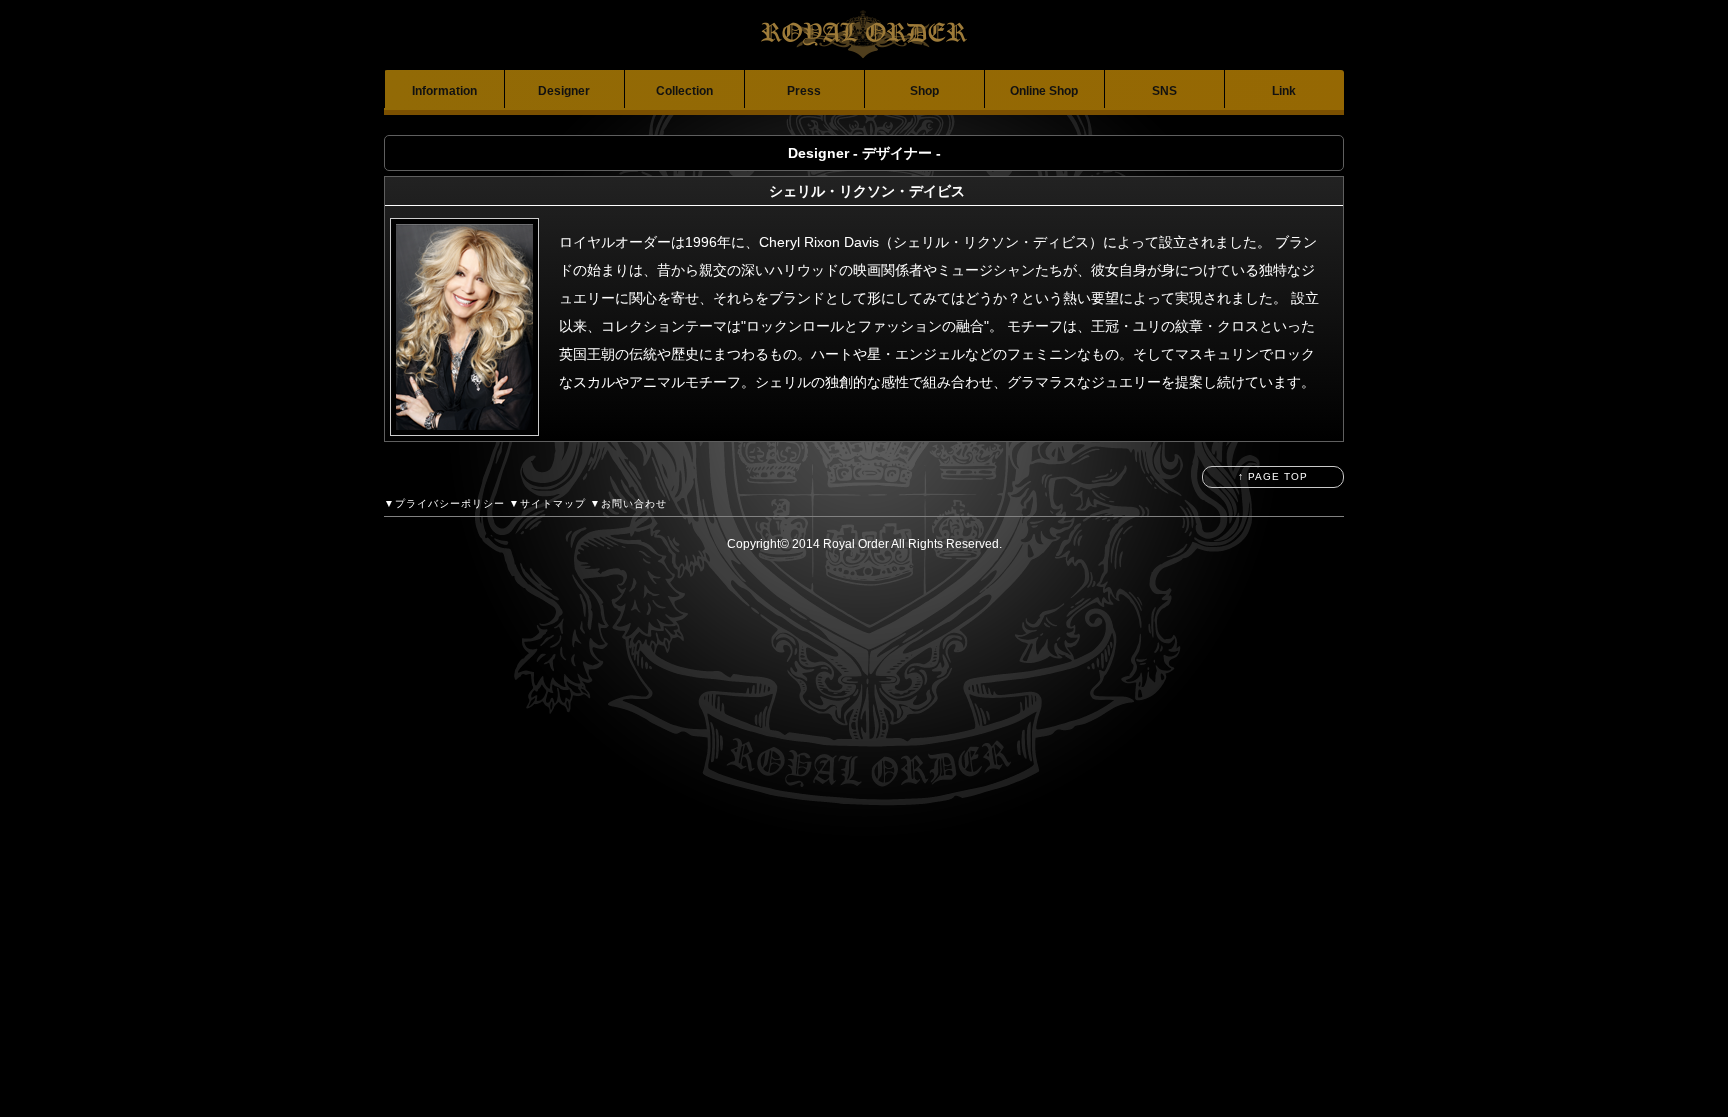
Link (1284, 91)
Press (804, 91)
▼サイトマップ (547, 503)
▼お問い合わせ (628, 503)
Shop (924, 91)
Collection (684, 91)
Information (444, 91)
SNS (1164, 91)
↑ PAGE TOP (1273, 476)
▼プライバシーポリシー (444, 503)
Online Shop (1044, 91)
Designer (564, 91)
